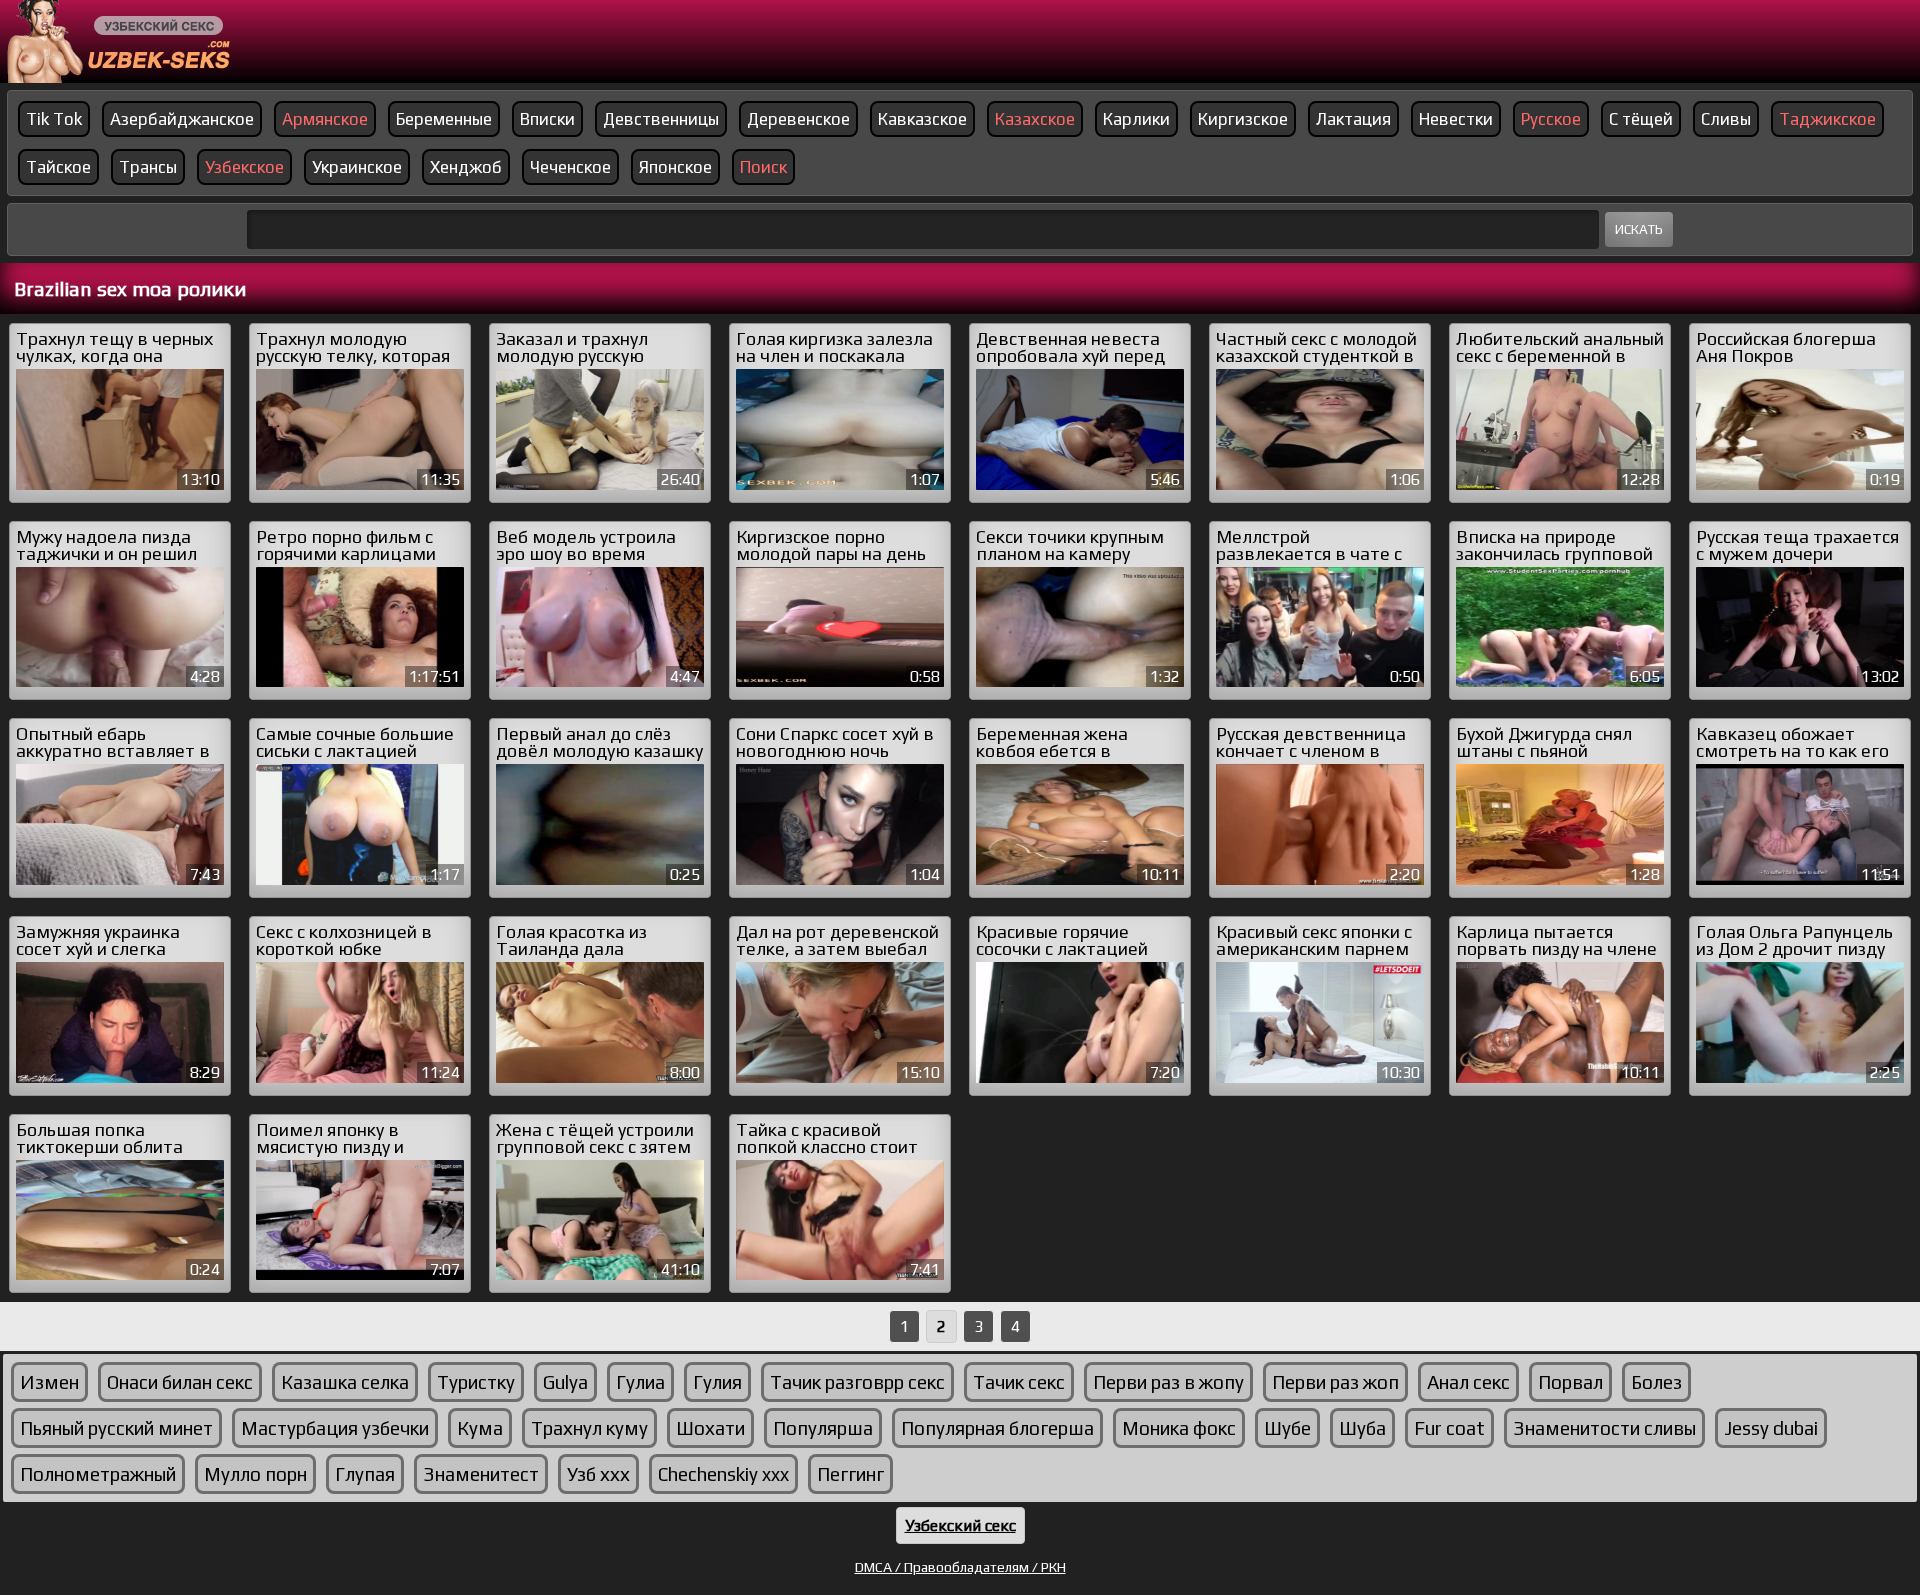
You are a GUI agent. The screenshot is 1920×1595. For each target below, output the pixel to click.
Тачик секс (1019, 1382)
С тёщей (1641, 119)
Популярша (823, 1428)
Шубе (1287, 1428)
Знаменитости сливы (1604, 1428)
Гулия (717, 1382)
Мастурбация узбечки (335, 1428)
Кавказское (922, 119)
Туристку (476, 1382)
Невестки (1456, 119)
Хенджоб (466, 167)
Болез (1656, 1382)
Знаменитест (481, 1474)
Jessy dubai (1771, 1428)
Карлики (1136, 119)
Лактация (1353, 119)
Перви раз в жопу (1168, 1382)
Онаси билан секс (180, 1382)
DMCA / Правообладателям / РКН (960, 1567)
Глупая (365, 1474)
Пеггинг (850, 1474)
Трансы (148, 167)
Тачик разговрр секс (857, 1382)
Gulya (565, 1382)
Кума (480, 1428)
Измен (49, 1382)
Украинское (357, 167)
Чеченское (570, 167)
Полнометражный (98, 1474)
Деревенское (798, 119)
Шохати (710, 1428)
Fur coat (1449, 1428)
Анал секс (1468, 1382)
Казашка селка (345, 1382)
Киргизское (1243, 119)
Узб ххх (598, 1474)
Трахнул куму (589, 1428)
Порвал (1570, 1382)
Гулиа (640, 1382)
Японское (675, 167)
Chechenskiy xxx (723, 1474)
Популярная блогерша (997, 1428)
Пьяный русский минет (116, 1428)
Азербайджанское (182, 119)
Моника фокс (1179, 1428)
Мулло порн (255, 1474)
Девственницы (661, 119)
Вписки (547, 119)
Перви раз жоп (1335, 1382)
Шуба (1362, 1428)
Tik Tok (54, 119)
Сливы (1726, 119)
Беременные (444, 119)
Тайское (58, 167)
